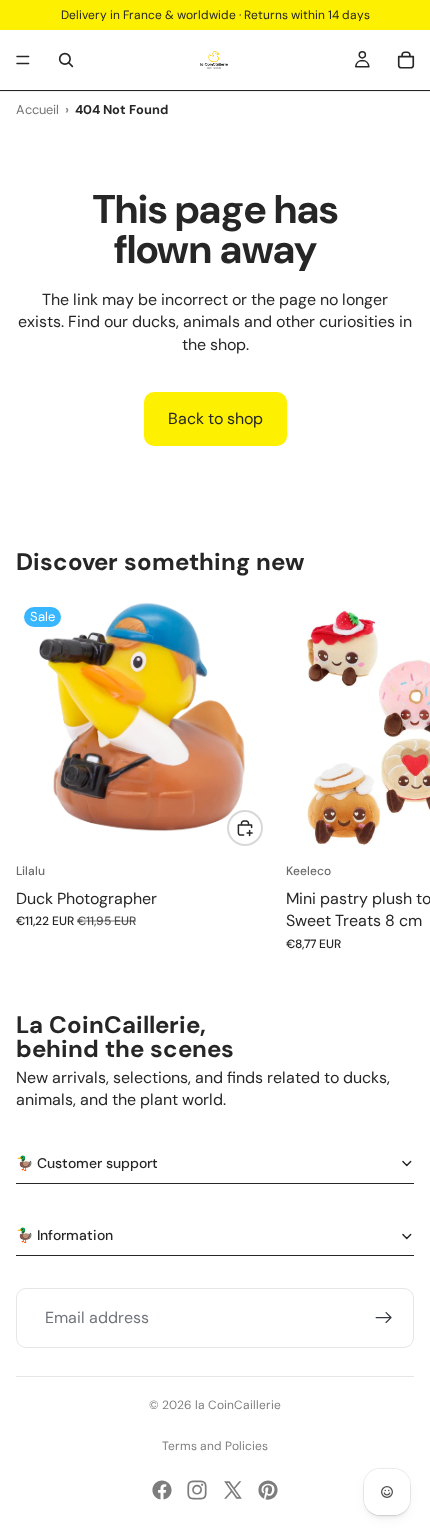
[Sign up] (384, 1318)
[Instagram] (197, 1490)
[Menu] (23, 60)
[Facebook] (162, 1490)
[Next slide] (392, 775)
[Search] (66, 60)
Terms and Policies (215, 1446)
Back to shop (215, 418)
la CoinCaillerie (238, 1405)
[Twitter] (233, 1490)
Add (262, 827)
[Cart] (406, 60)
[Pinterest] (268, 1490)
